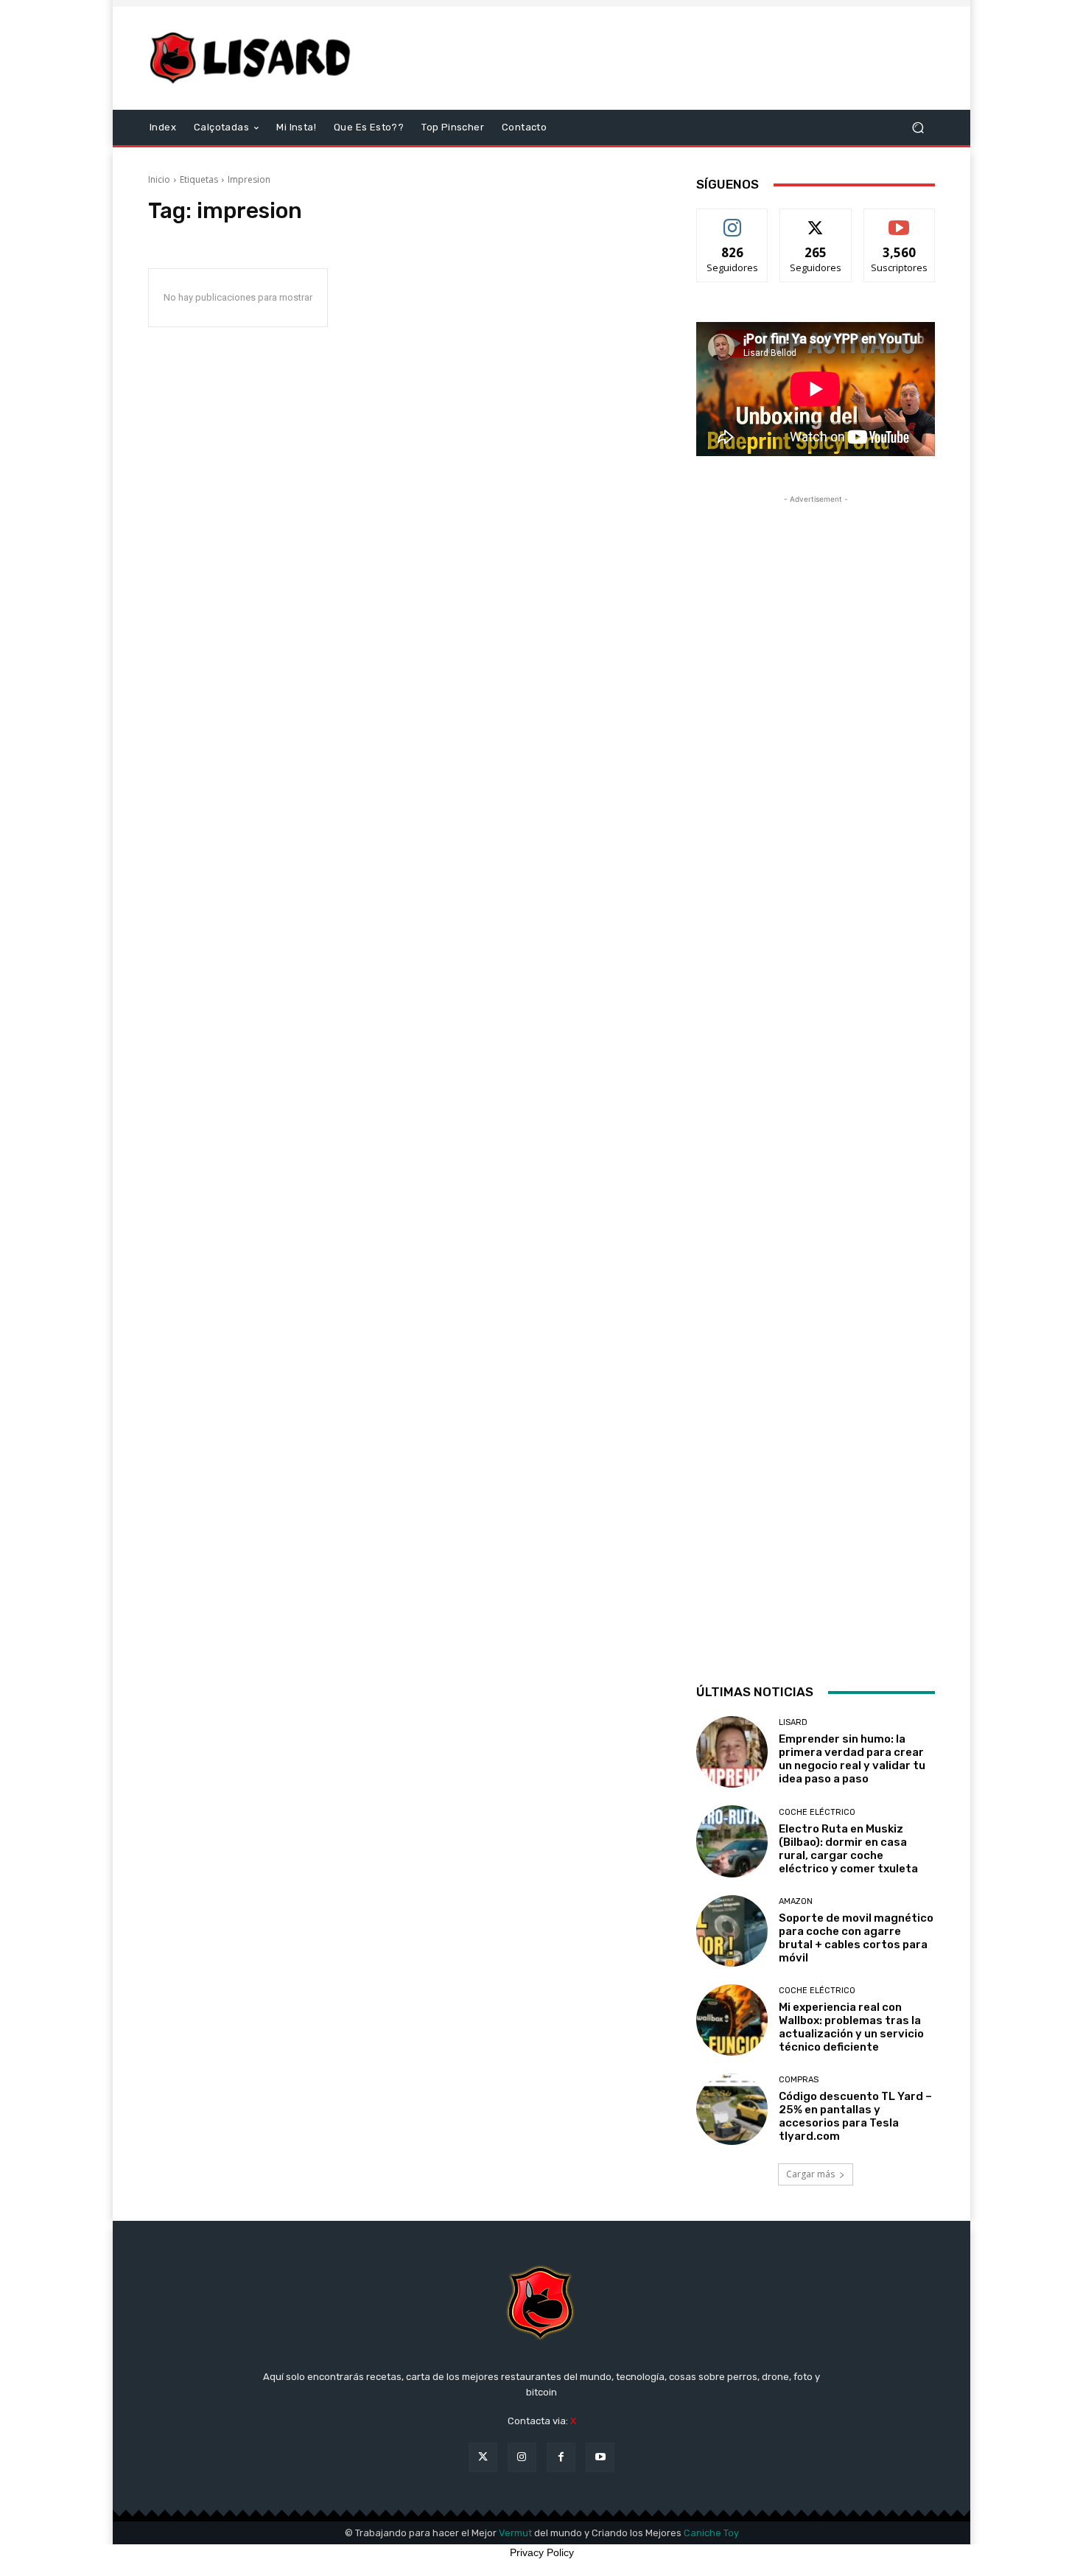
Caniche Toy (711, 2533)
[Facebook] (561, 2457)
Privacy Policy (542, 2552)
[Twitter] (483, 2457)
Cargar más (810, 2174)
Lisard (793, 1722)
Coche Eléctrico (817, 1812)
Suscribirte (899, 220)
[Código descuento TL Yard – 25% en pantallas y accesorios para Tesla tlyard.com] (732, 2109)
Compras (799, 2080)
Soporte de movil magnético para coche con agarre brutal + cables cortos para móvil (856, 1938)
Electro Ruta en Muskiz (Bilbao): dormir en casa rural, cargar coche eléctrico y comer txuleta (848, 1849)
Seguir (733, 220)
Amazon (796, 1901)
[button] (918, 128)
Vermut (515, 2533)
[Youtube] (600, 2457)
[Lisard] (254, 58)
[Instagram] (522, 2457)
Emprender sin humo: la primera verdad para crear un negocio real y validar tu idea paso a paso (852, 1759)
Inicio (159, 179)
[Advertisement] (665, 58)
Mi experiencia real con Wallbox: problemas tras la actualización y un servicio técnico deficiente (851, 2027)
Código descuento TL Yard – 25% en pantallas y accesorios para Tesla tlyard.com (855, 2116)
